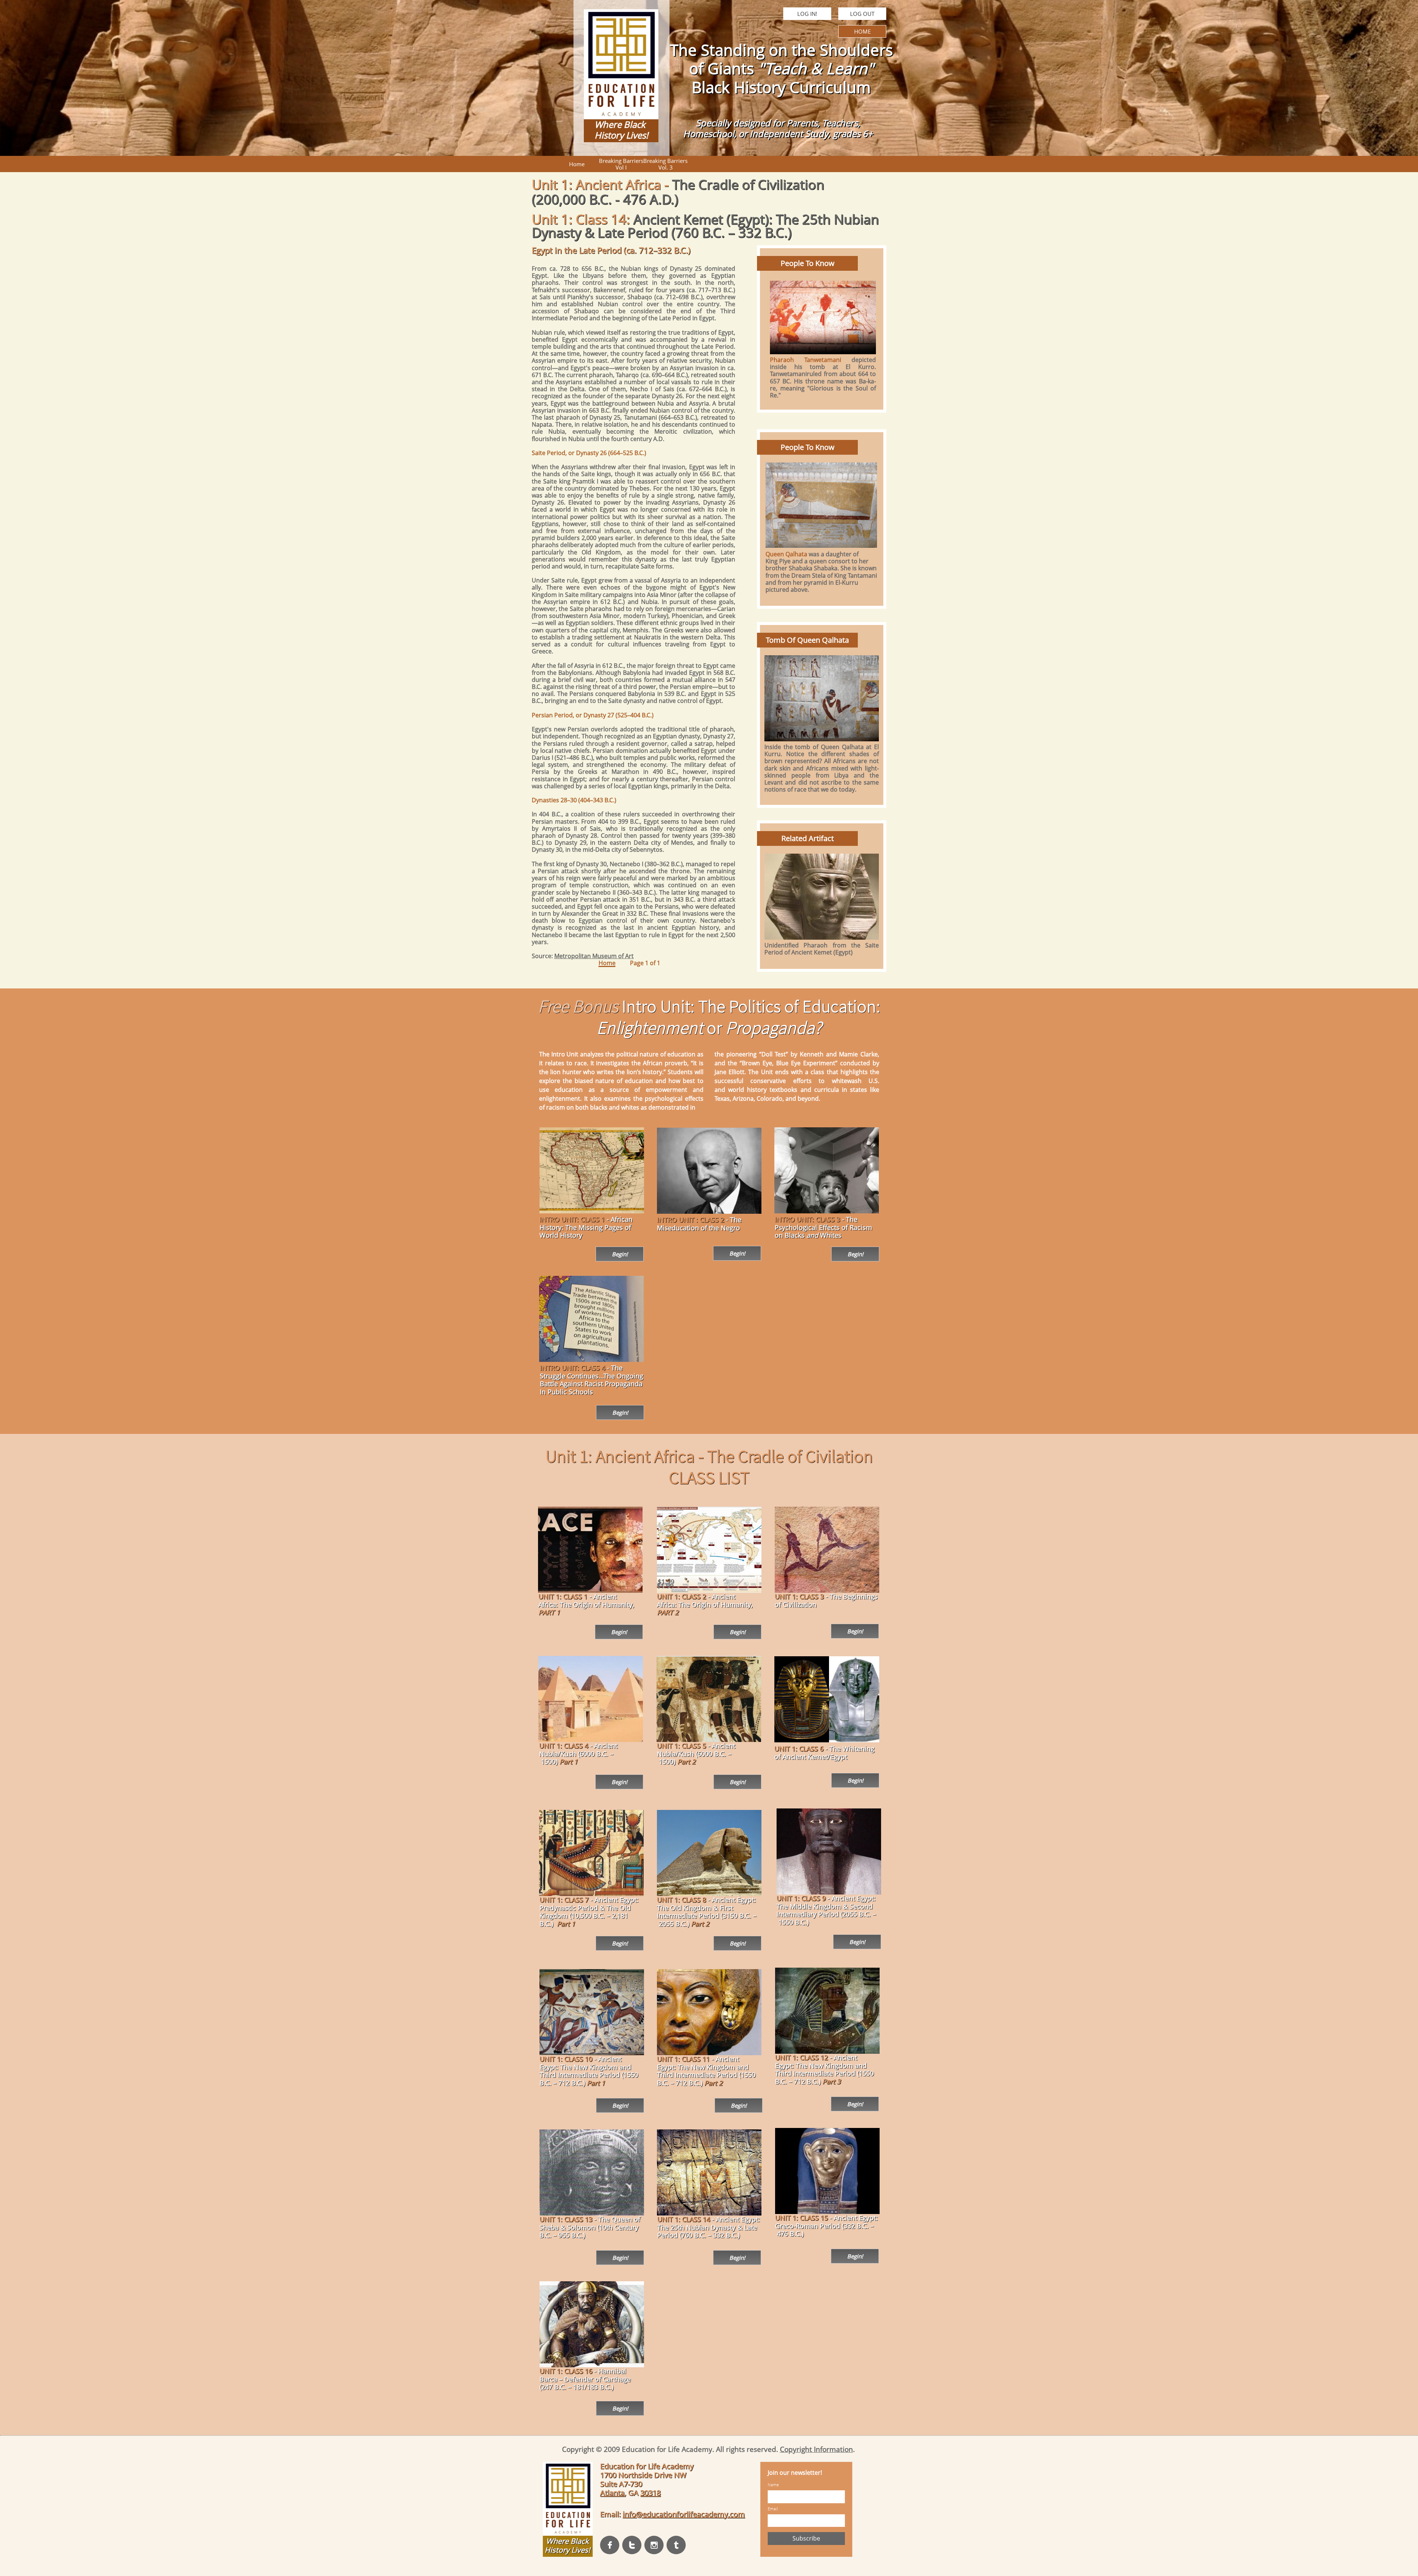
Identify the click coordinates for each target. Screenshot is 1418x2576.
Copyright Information (816, 2449)
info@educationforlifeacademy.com (684, 2514)
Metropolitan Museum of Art (594, 956)
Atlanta (612, 2493)
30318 (650, 2493)
